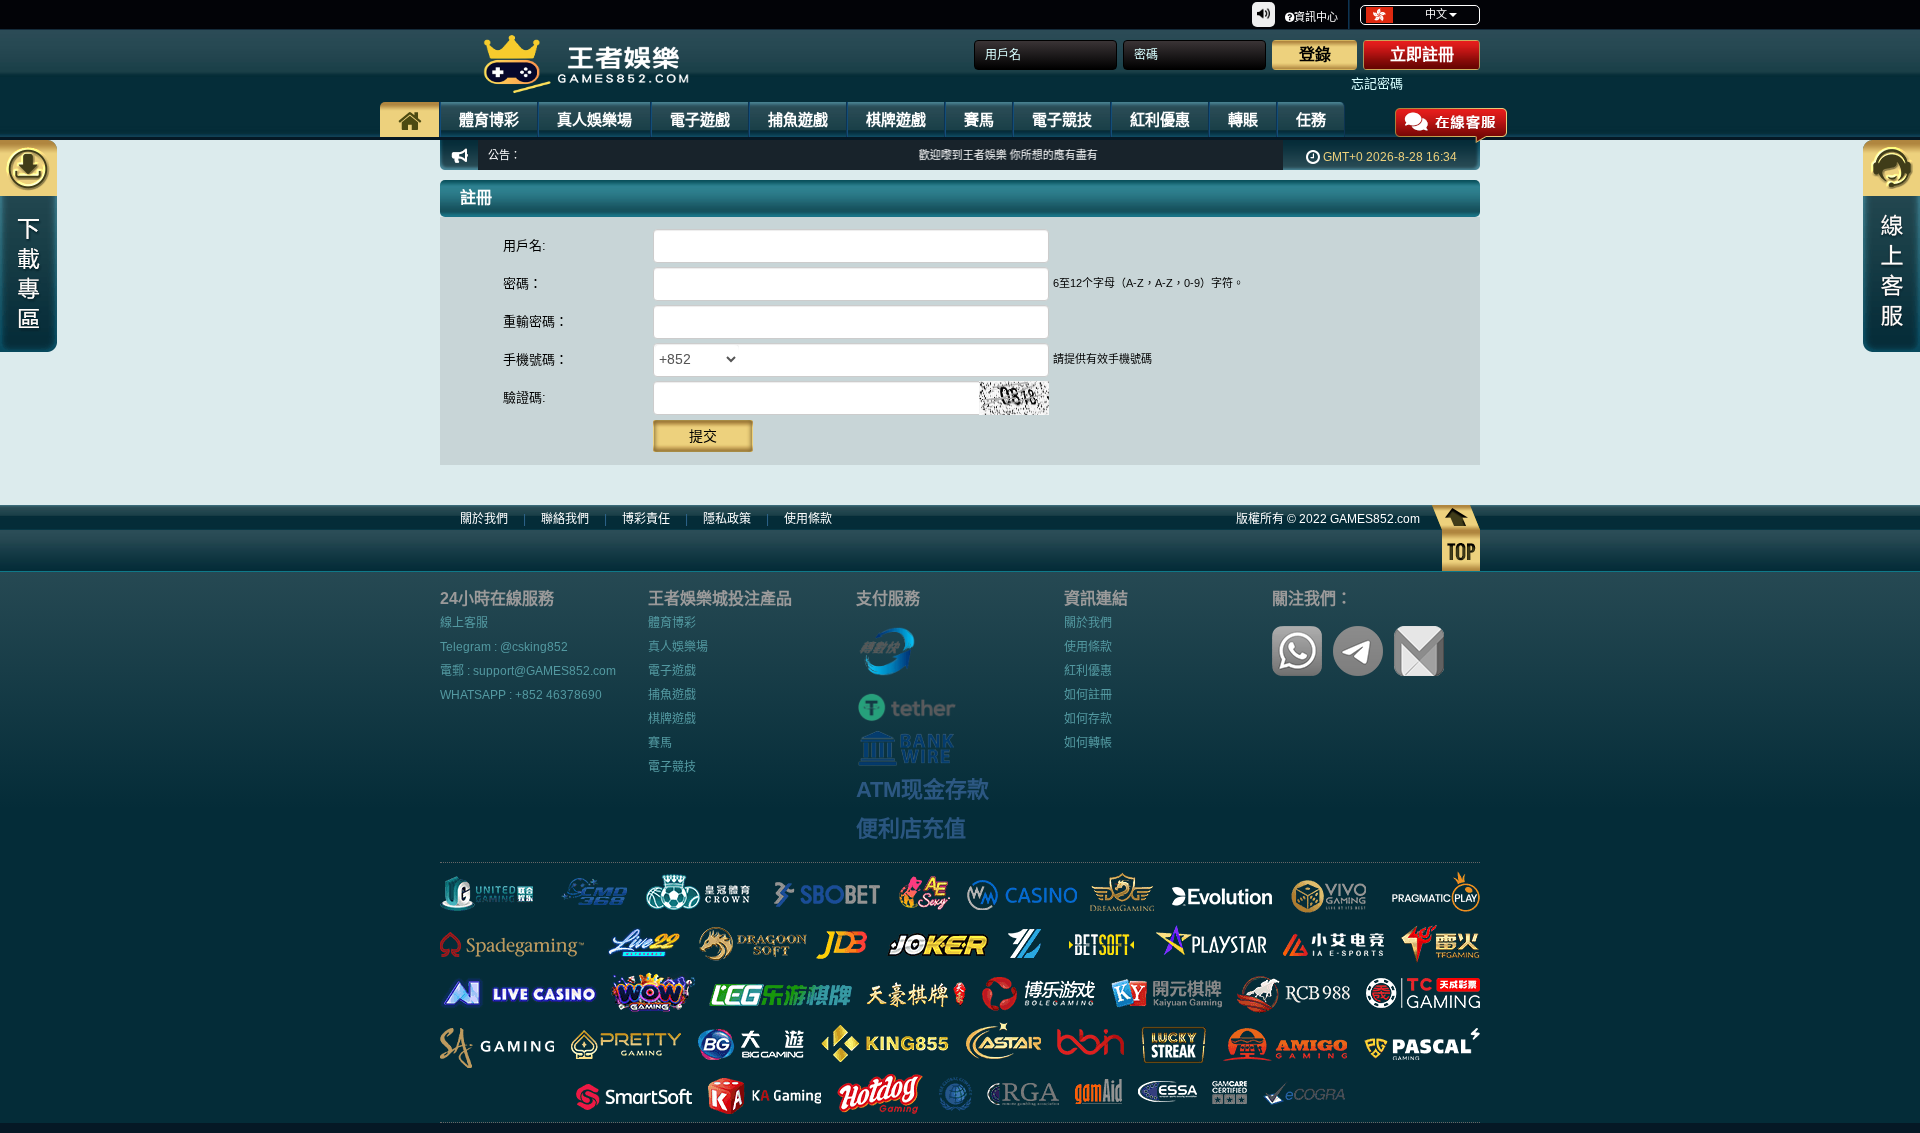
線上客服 (464, 623)
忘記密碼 (1377, 83)
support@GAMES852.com (544, 671)
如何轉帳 (1088, 743)
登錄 (1315, 54)
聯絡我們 (565, 519)
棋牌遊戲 (896, 119)
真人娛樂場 (594, 119)
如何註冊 (1088, 695)
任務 (1311, 119)
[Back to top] (1456, 536)
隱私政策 (727, 519)
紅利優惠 (1160, 119)
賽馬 (979, 119)
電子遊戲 (700, 119)
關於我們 (484, 519)
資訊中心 (1316, 17)
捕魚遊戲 (798, 119)
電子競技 (1062, 119)
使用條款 (808, 519)
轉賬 (1243, 119)
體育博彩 (489, 119)
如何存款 (1088, 719)
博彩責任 (646, 519)
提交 (703, 436)
